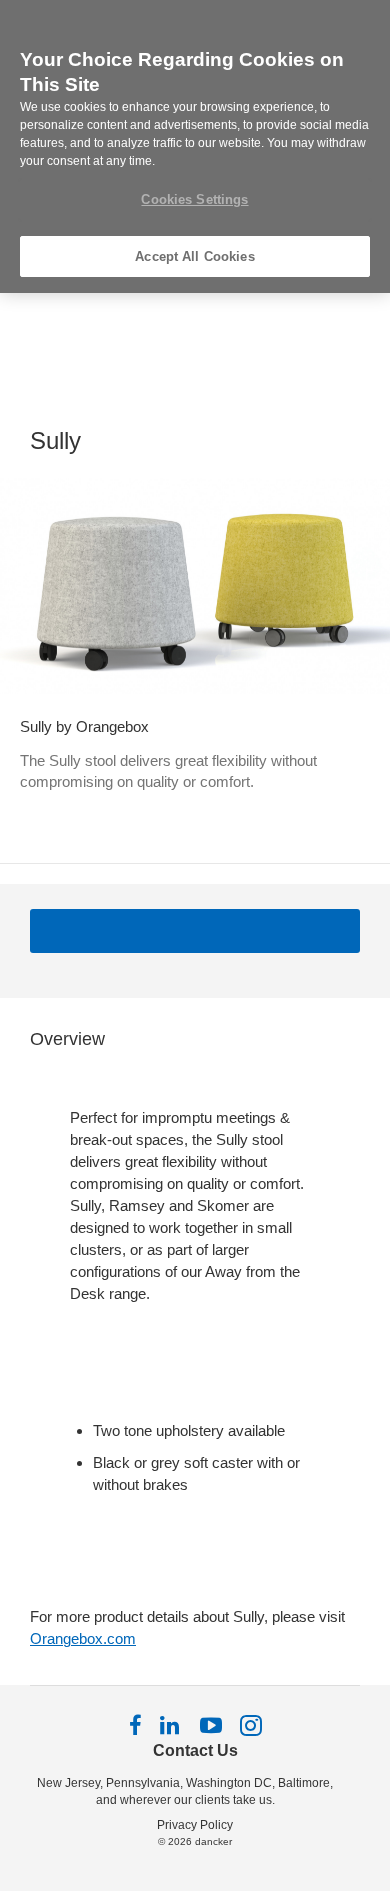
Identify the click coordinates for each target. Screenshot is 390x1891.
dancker (213, 1841)
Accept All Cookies (194, 256)
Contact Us (195, 1750)
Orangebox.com (83, 1638)
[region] (195, 146)
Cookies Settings (194, 199)
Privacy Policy (195, 1825)
